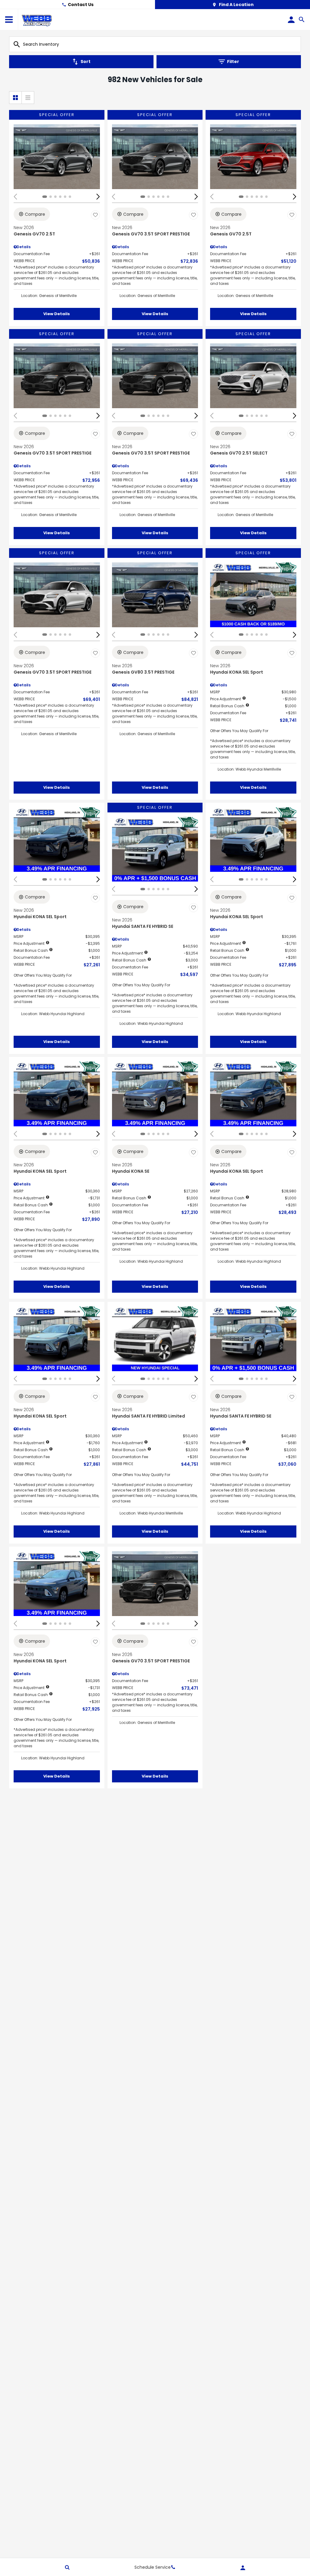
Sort (86, 62)
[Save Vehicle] (95, 215)
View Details (57, 314)
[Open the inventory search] (302, 20)
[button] (98, 197)
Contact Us (81, 5)
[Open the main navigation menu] (9, 20)
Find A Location (236, 5)
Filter (233, 62)
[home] (37, 19)
